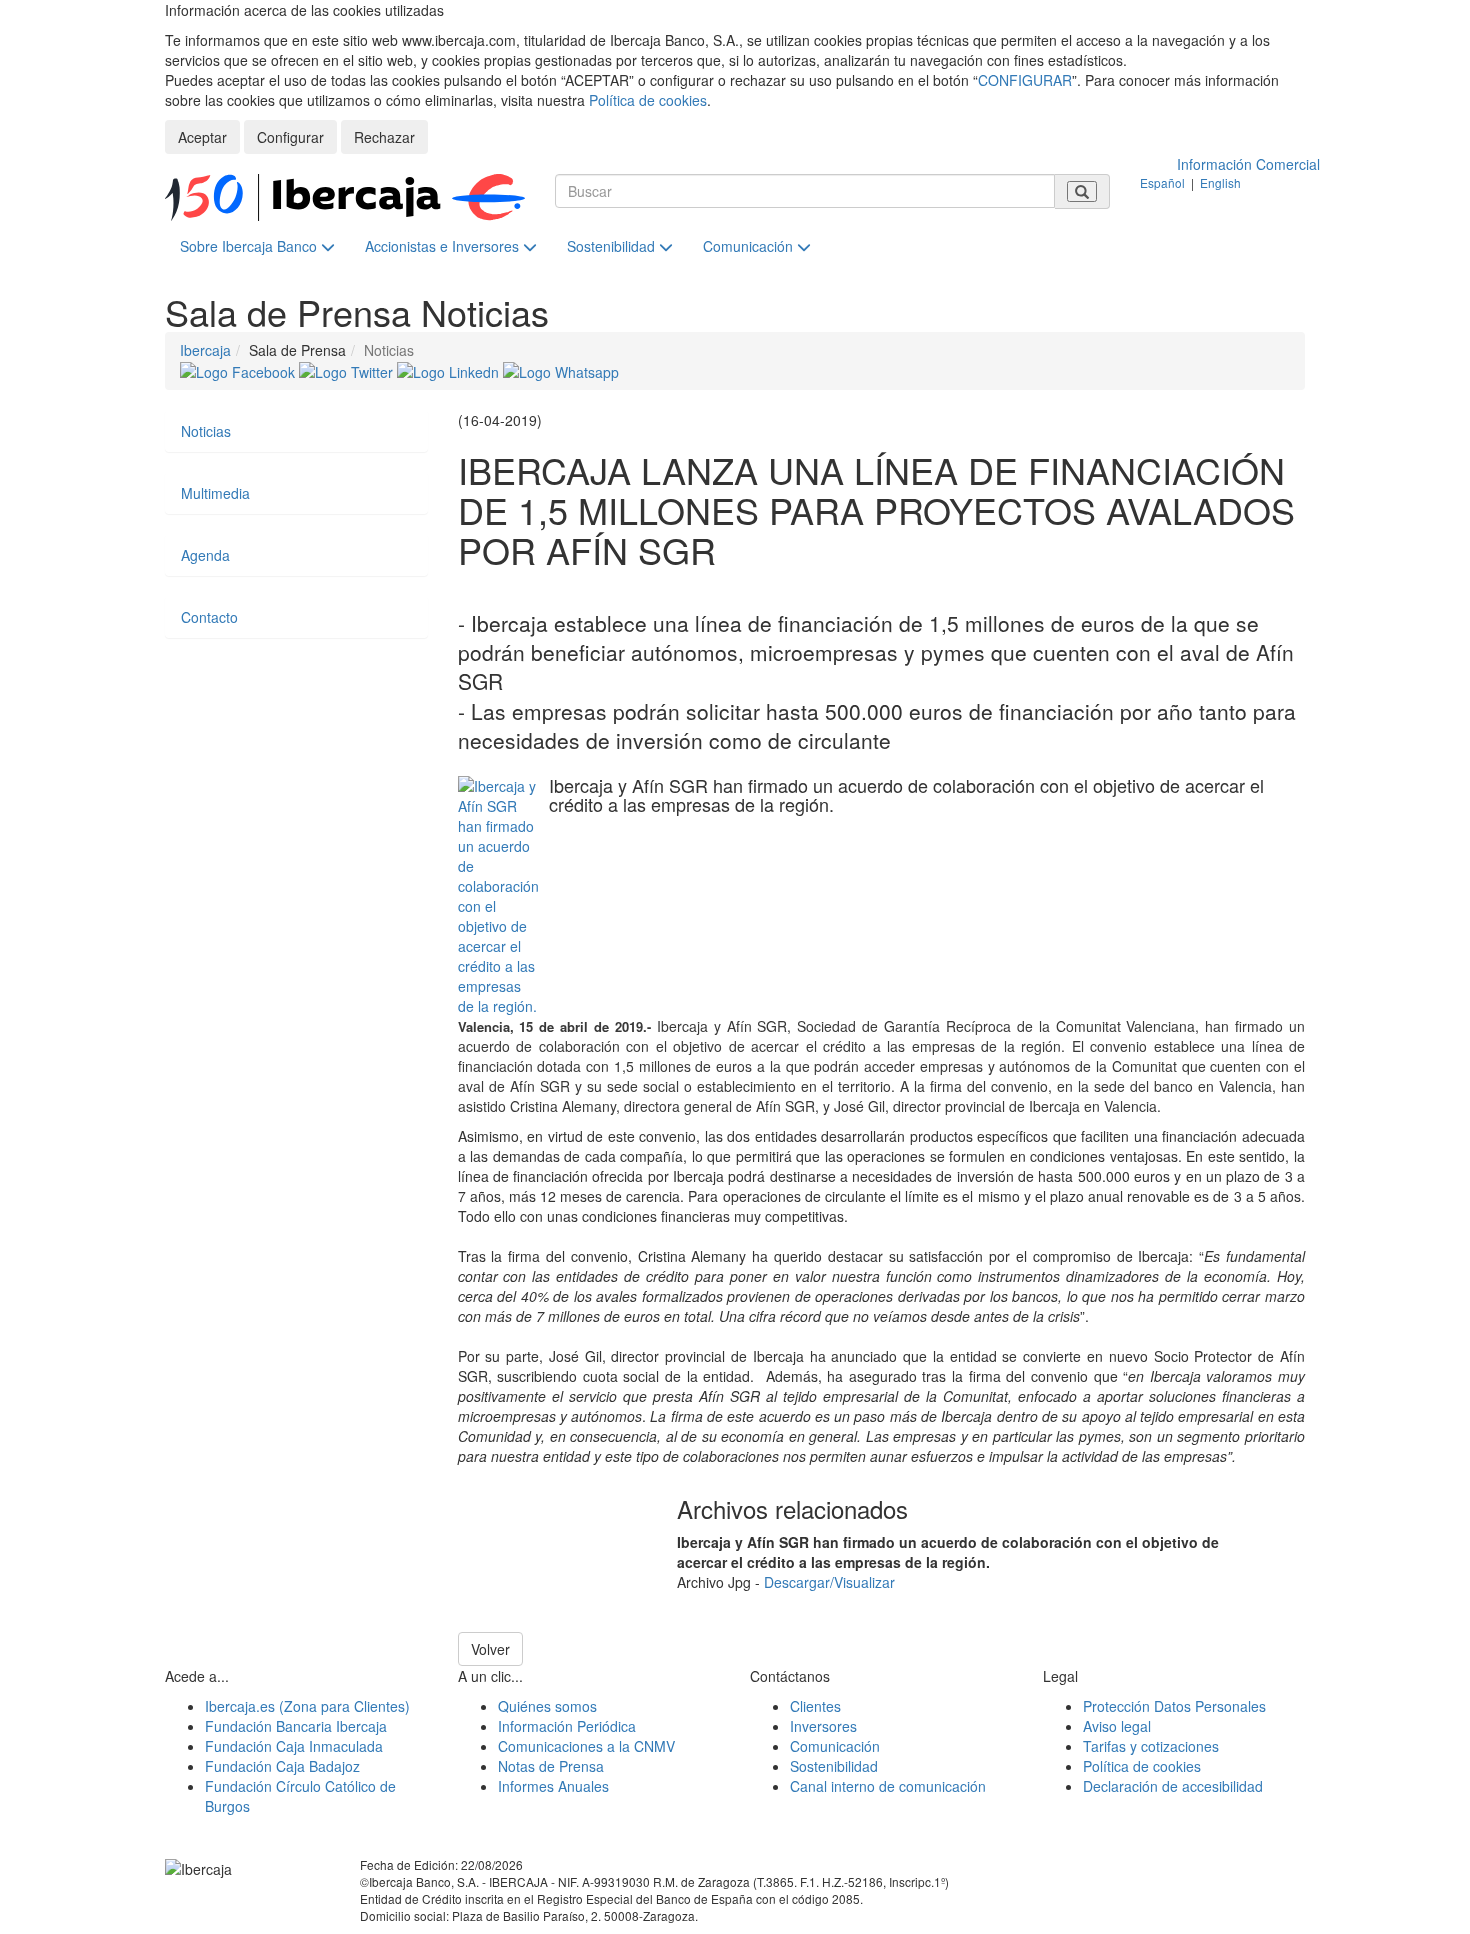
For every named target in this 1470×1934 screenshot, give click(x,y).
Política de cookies (648, 100)
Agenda (205, 555)
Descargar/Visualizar (829, 1582)
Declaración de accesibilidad (1173, 1786)
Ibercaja (205, 350)
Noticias (206, 431)
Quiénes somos (547, 1706)
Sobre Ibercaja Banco (250, 246)
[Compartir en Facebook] (239, 370)
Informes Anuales (553, 1786)
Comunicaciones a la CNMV (586, 1746)
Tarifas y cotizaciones (1151, 1746)
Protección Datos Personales (1174, 1706)
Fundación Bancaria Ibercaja (296, 1726)
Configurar (290, 137)
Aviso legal (1117, 1726)
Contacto (209, 617)
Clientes (815, 1706)
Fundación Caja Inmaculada (294, 1746)
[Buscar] (1082, 191)
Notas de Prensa (551, 1766)
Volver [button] (490, 1649)
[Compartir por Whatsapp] (561, 370)
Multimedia (215, 493)
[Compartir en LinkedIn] (450, 370)
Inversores (823, 1726)
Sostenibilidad (613, 246)
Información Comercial (1248, 164)
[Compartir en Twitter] (348, 370)
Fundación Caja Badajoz (282, 1766)
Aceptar (202, 137)
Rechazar (384, 137)
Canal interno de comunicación (888, 1786)
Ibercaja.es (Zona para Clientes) (307, 1706)
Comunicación (750, 246)
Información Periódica (567, 1726)
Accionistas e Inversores (444, 246)
